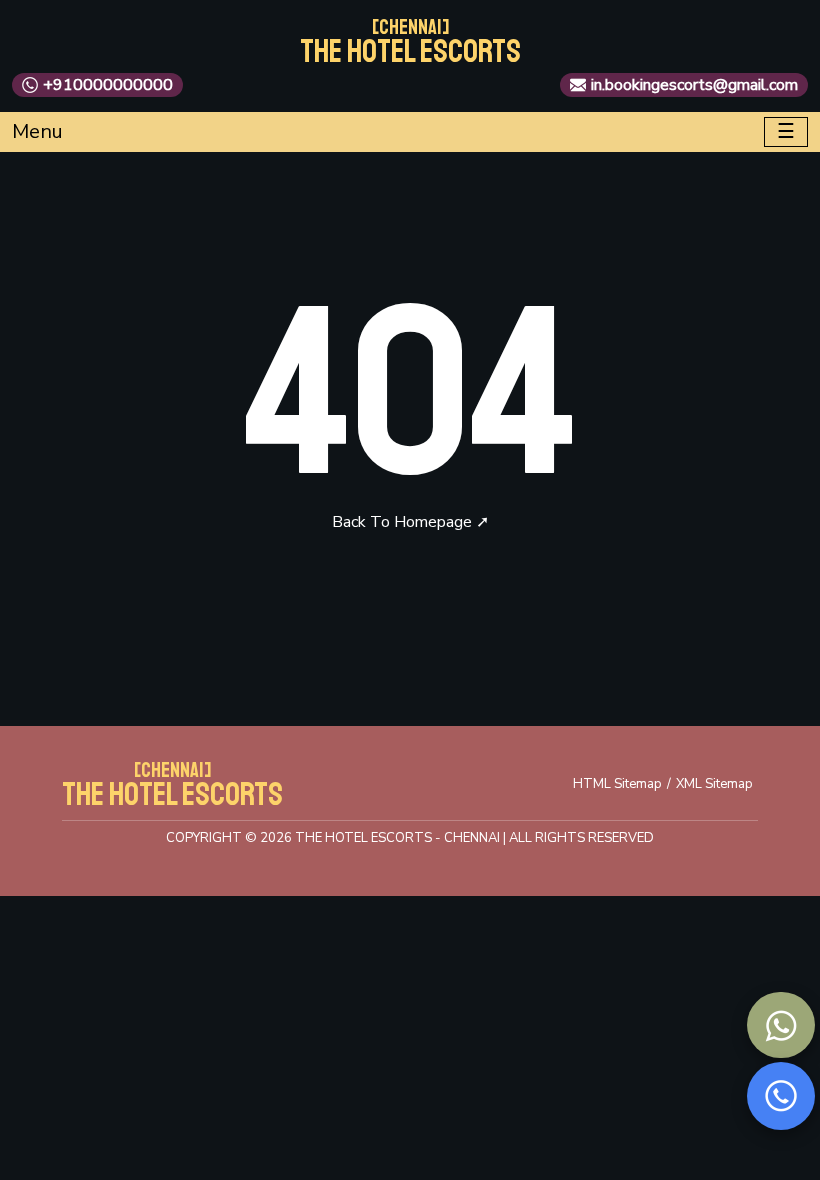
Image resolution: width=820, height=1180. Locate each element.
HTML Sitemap (617, 784)
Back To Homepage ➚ (410, 522)
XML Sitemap (714, 784)
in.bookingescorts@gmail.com (694, 85)
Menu (37, 131)
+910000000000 (108, 85)
